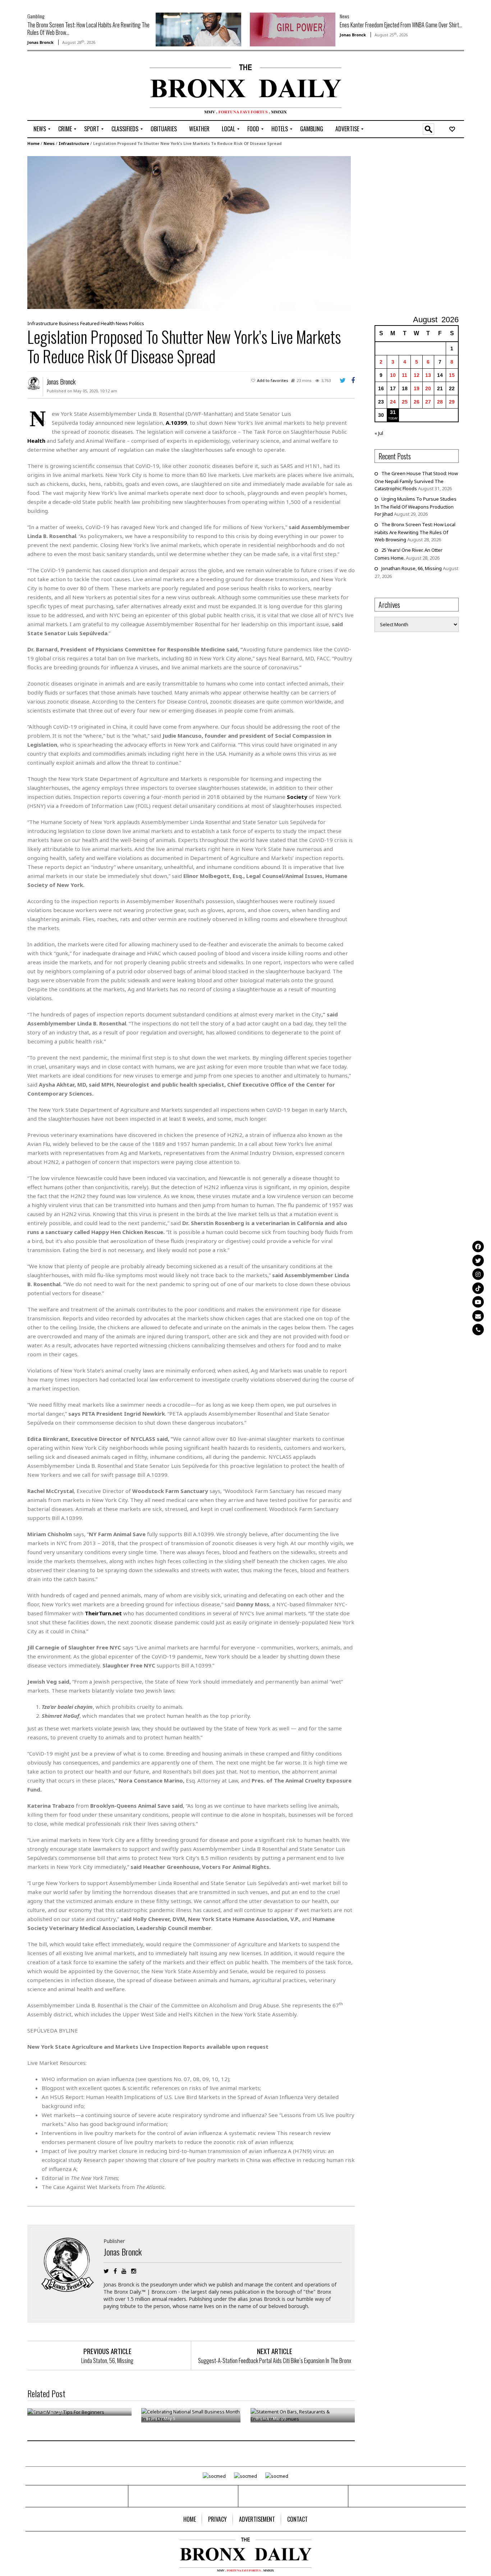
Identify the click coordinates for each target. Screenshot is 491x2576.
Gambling (36, 16)
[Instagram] (478, 1274)
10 (393, 375)
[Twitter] (478, 1260)
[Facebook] (478, 1247)
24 (393, 402)
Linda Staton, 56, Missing (107, 2361)
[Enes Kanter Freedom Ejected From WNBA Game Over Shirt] (293, 29)
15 (452, 375)
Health (108, 323)
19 (417, 388)
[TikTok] (478, 1288)
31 (393, 412)
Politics (137, 323)
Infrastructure (74, 143)
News (344, 16)
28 (440, 402)
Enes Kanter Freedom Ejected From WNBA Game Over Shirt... (401, 25)
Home (33, 143)
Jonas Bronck (40, 42)
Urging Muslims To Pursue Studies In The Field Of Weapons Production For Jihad (416, 506)
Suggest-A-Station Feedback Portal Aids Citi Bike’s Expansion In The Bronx (275, 2361)
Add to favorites (273, 380)
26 (417, 402)
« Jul (379, 433)
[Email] (478, 1316)
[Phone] (478, 1330)
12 (417, 375)
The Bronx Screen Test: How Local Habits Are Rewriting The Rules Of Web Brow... (88, 29)
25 (405, 402)
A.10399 (176, 423)
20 (428, 388)
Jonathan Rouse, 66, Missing (412, 568)
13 (428, 375)
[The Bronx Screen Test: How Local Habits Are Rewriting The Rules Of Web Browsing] (198, 29)
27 (428, 402)
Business (69, 323)
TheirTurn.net (103, 1613)
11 (405, 375)
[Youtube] (478, 1302)
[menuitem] (40, 129)
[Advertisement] (69, 87)
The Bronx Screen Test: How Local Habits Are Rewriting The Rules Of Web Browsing (415, 532)
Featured (90, 323)
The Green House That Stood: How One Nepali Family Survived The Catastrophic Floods (416, 481)
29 (452, 402)
